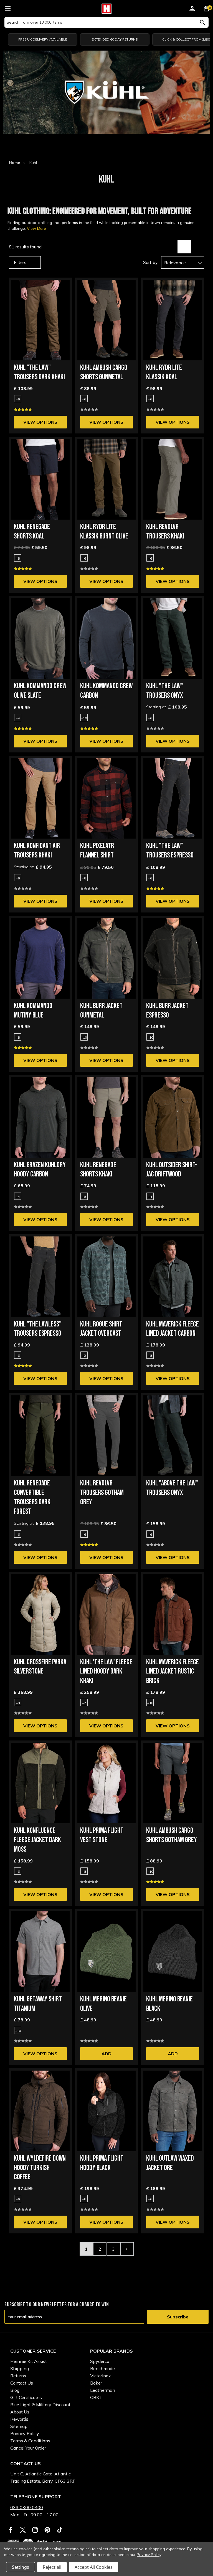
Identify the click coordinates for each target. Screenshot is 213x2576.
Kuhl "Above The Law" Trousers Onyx (172, 1488)
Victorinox (101, 2376)
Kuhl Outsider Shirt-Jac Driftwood (172, 1170)
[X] (23, 2530)
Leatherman (103, 2390)
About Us (20, 2412)
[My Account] (192, 9)
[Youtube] (60, 2530)
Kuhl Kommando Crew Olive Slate (40, 691)
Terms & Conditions (30, 2441)
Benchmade (102, 2368)
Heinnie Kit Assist (29, 2361)
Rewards (19, 2419)
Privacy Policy (25, 2433)
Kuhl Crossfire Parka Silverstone (40, 1667)
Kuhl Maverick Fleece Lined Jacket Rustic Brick (173, 1672)
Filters (20, 262)
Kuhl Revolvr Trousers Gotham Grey (102, 1493)
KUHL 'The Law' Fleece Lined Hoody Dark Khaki (106, 1672)
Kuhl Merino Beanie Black (169, 2004)
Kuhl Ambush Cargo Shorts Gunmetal (104, 372)
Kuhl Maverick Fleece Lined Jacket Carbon (173, 1329)
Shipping (20, 2368)
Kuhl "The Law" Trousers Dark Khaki (39, 372)
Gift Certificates (26, 2397)
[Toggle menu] (8, 8)
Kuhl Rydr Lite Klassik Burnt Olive (104, 532)
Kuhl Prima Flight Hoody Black (102, 2163)
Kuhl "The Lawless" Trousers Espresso (38, 1329)
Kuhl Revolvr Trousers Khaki (165, 532)
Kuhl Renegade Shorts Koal (32, 532)
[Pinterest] (47, 2530)
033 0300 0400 (27, 2507)
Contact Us (22, 2383)
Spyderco (100, 2361)
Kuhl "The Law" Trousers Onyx (165, 691)
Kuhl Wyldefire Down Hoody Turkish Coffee (40, 2168)
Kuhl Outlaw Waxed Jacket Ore (170, 2163)
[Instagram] (35, 2530)
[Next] (127, 2249)
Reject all (52, 2567)
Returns (18, 2376)
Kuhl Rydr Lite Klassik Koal (164, 372)
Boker (96, 2383)
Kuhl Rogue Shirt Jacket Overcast (101, 1329)
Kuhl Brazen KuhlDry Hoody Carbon (40, 1170)
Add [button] (106, 2054)
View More (36, 228)
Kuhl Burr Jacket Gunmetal (101, 1011)
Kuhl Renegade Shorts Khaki (98, 1170)
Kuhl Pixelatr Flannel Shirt (97, 851)
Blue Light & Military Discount (40, 2405)
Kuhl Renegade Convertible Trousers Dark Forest (32, 1497)
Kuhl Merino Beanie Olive (103, 2004)
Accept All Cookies (94, 2567)
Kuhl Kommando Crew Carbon (106, 691)
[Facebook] (11, 2530)
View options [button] (40, 422)
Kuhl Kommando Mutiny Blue (33, 1011)
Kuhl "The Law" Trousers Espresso (170, 851)
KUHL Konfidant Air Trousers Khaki (37, 851)
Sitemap (19, 2426)
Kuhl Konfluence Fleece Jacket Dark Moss (37, 1840)
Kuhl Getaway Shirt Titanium (38, 2004)
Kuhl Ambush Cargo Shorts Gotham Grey (172, 1835)
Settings (21, 2567)
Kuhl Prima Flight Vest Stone (102, 1835)
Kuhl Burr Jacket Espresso (167, 1011)
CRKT (96, 2397)
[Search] (202, 22)
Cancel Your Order (28, 2448)
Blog (15, 2390)
